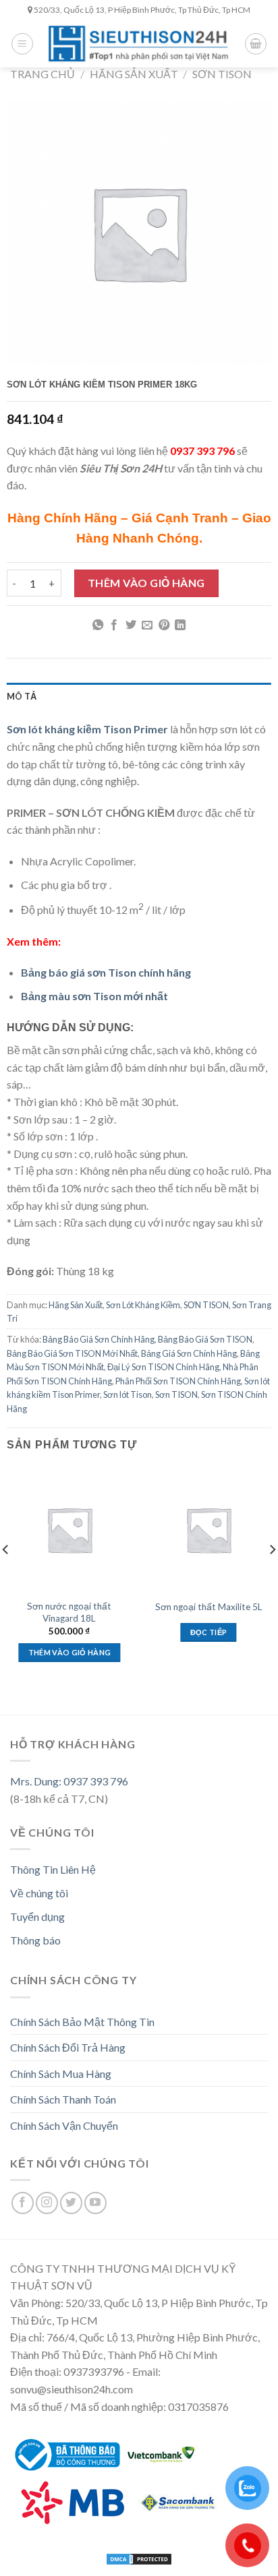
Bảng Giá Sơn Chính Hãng (189, 1353)
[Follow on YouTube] (95, 2203)
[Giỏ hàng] (256, 44)
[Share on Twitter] (131, 625)
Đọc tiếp (209, 1632)
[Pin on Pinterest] (164, 625)
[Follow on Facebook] (23, 2203)
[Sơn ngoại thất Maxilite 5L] (209, 1530)
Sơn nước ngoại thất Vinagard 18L (69, 1612)
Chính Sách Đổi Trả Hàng (68, 2047)
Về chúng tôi (39, 1893)
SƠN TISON (222, 74)
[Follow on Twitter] (71, 2203)
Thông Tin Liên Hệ (53, 1869)
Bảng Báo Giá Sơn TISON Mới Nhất (72, 1353)
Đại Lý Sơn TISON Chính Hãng (163, 1367)
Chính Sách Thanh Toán (63, 2099)
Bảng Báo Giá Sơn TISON (205, 1339)
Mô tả (22, 696)
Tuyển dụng (37, 1916)
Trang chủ (43, 74)
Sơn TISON (176, 1394)
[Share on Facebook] (114, 625)
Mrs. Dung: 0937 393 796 (69, 1781)
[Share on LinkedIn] (180, 625)
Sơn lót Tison (128, 1394)
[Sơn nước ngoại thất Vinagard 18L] (70, 1530)
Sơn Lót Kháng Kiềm (143, 1305)
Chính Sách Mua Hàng (61, 2074)
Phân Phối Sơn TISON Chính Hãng (178, 1381)
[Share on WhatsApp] (98, 625)
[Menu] (22, 44)
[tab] (139, 696)
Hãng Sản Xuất (134, 74)
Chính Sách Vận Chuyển (64, 2125)
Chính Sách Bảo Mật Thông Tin (82, 2022)
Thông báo (35, 1940)
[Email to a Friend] (147, 625)
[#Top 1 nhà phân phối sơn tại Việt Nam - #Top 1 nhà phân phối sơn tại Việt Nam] (139, 43)
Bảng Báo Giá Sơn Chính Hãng (99, 1339)
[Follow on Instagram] (47, 2203)
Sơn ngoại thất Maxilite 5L (209, 1607)
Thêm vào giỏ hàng (146, 583)
